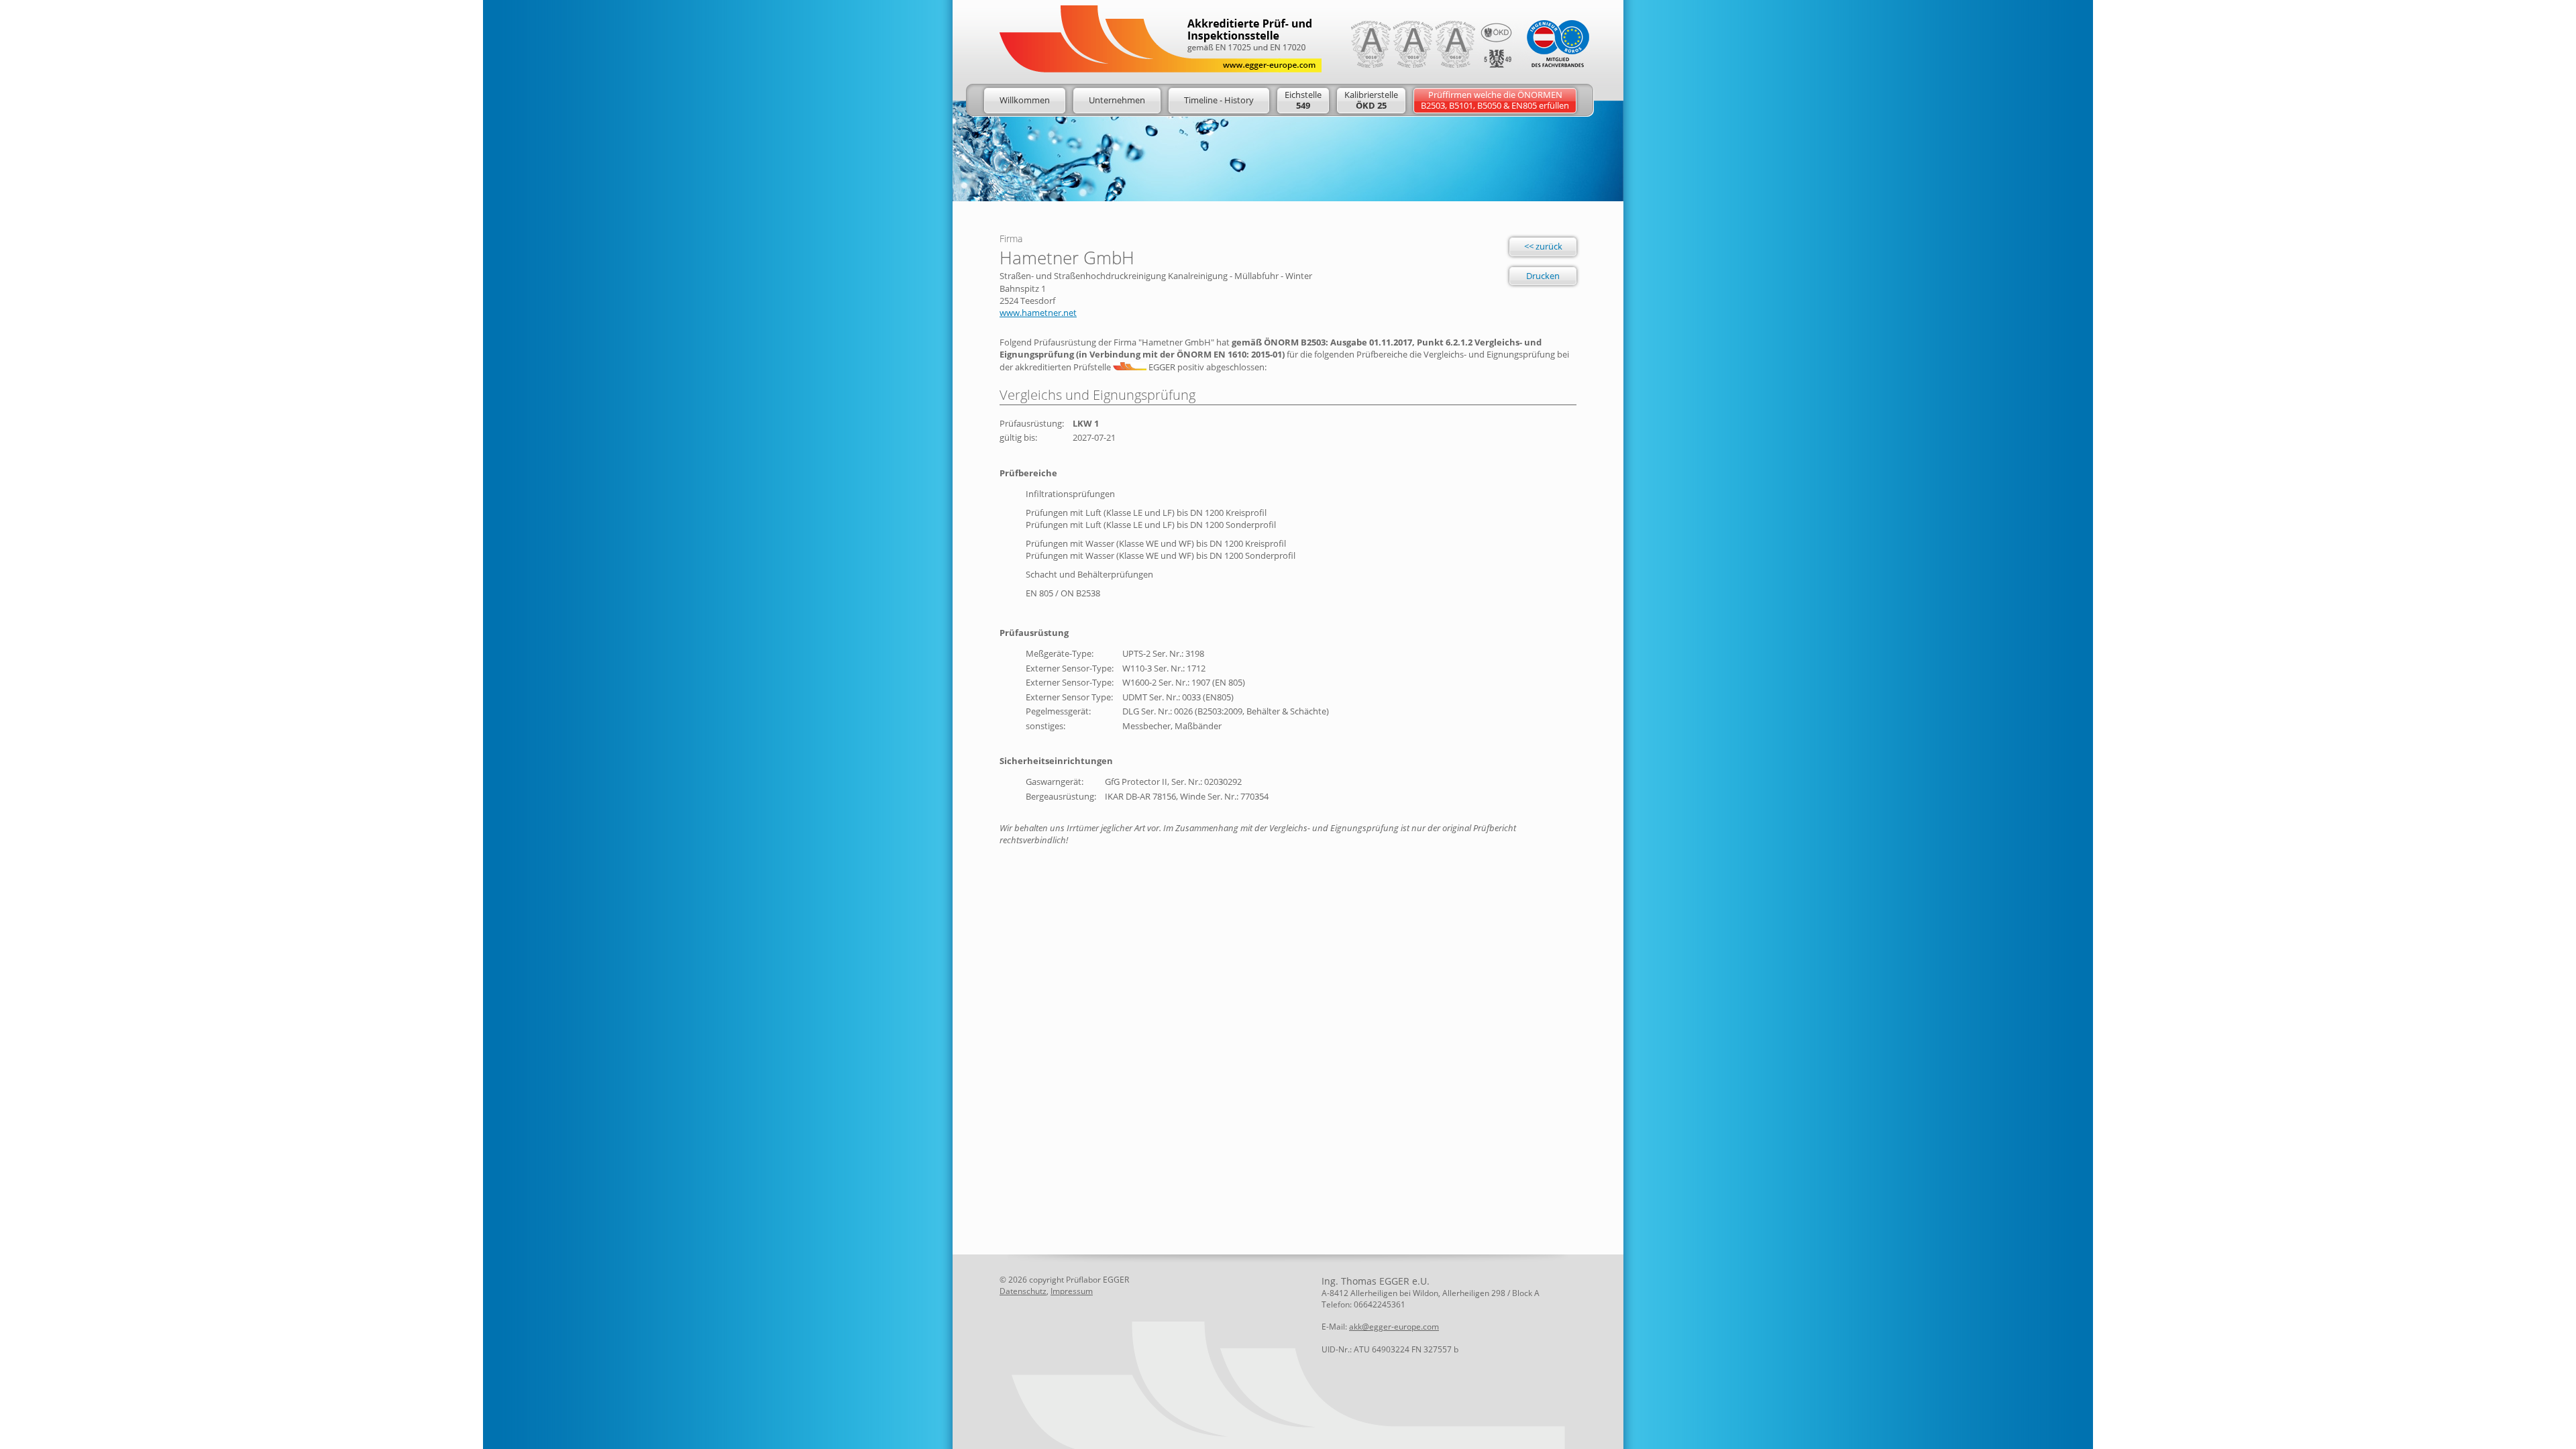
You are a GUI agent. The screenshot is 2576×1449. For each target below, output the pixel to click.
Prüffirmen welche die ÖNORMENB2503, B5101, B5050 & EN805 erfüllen (1495, 100)
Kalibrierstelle (1371, 100)
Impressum (1072, 1291)
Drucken (1543, 276)
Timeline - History (1219, 100)
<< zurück (1543, 246)
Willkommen (1025, 100)
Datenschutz (1023, 1291)
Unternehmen (1117, 100)
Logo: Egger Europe (1161, 39)
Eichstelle (1303, 100)
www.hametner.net (1038, 313)
